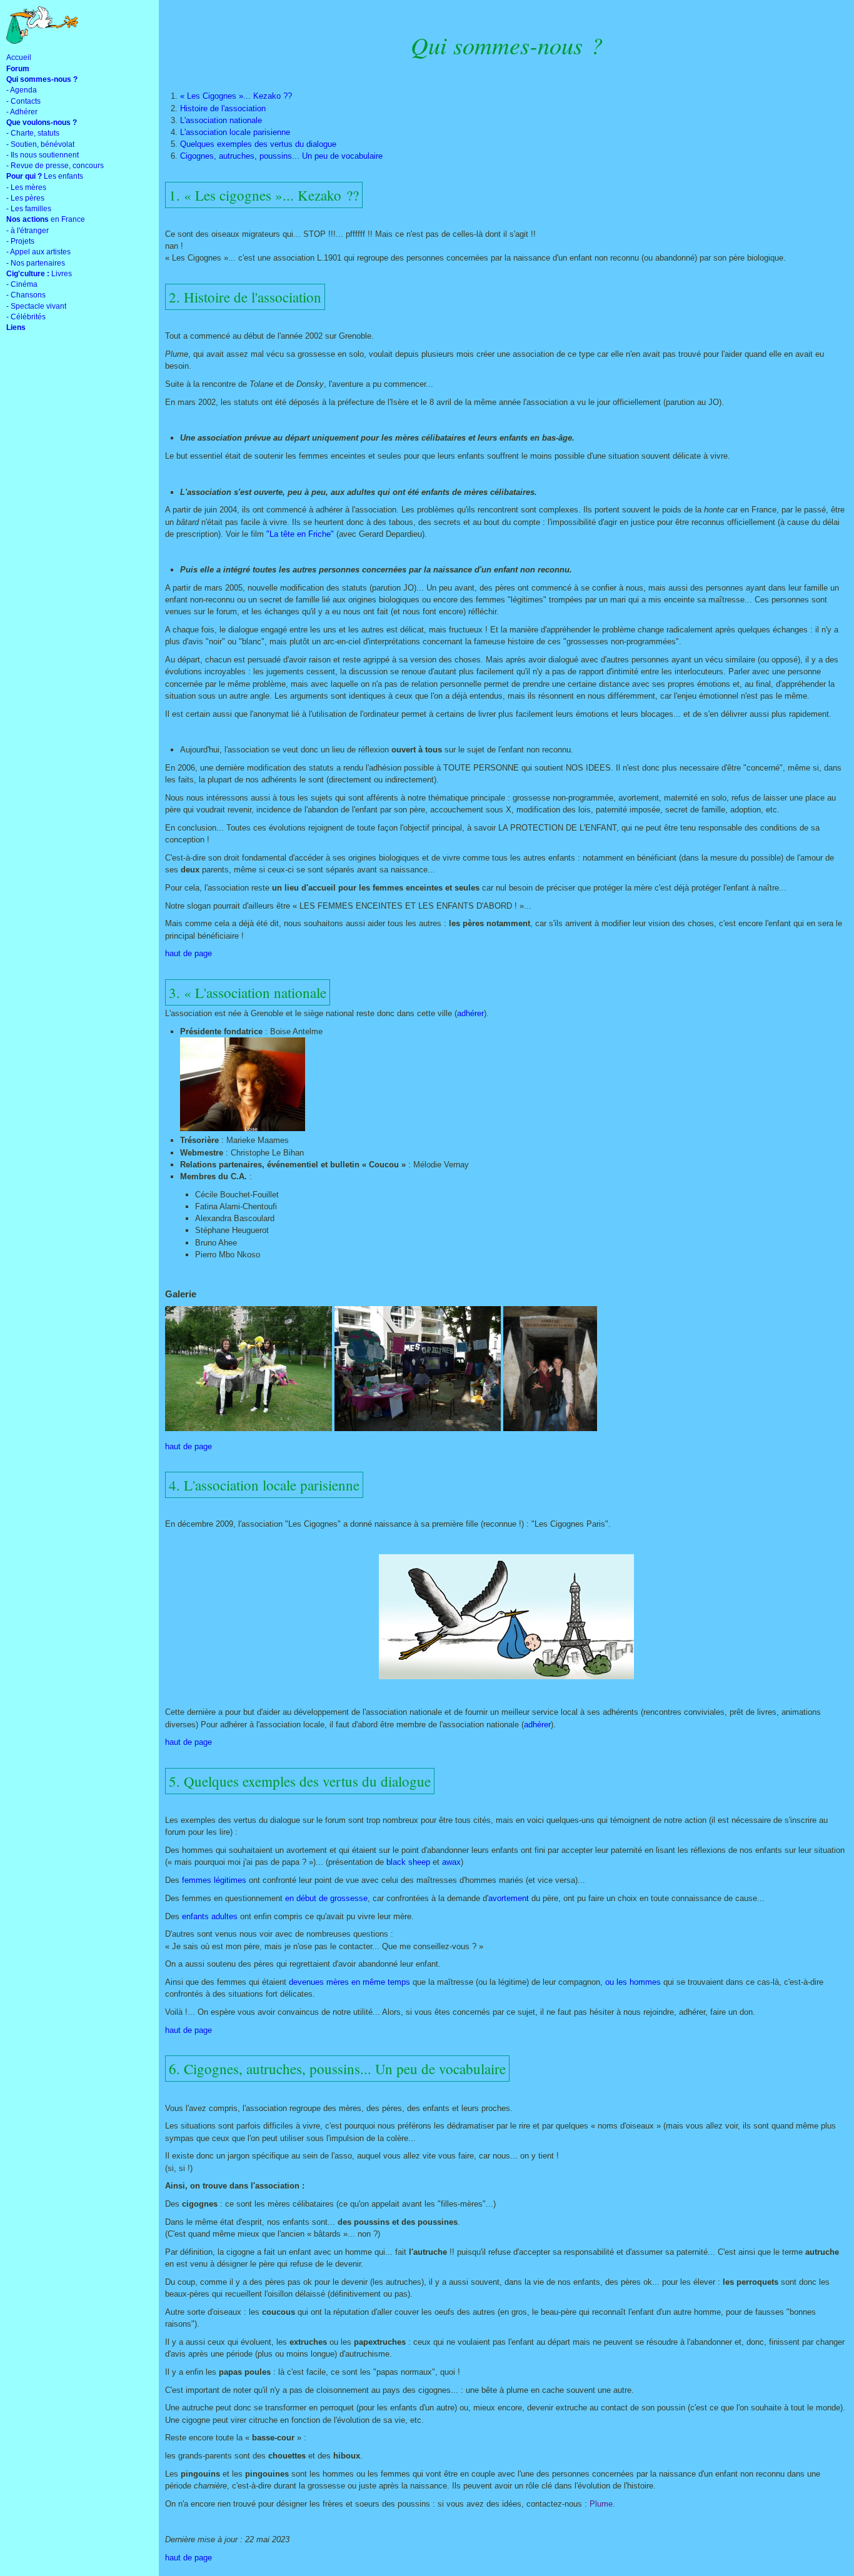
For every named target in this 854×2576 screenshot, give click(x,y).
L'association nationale (221, 120)
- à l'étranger (28, 231)
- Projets (20, 241)
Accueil (19, 57)
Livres (39, 274)
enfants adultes (210, 1916)
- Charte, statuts (33, 133)
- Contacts (23, 101)
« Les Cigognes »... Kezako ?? (236, 96)
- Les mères (26, 187)
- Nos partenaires (36, 263)
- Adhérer (22, 112)
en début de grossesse (326, 1898)
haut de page (188, 953)
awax (451, 1862)
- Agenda (22, 90)
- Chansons (26, 295)
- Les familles (29, 209)
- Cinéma (22, 284)
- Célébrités (26, 317)
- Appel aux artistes (38, 252)
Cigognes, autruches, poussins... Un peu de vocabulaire (281, 156)
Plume (601, 2504)
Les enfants (45, 176)
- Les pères (25, 198)
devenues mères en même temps (349, 1982)
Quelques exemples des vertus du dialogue (258, 144)
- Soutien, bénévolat (40, 144)
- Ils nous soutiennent (43, 155)
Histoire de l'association (223, 108)
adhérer (470, 1013)
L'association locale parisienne (235, 132)
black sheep (408, 1862)
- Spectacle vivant (36, 306)
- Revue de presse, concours (55, 166)
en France (46, 219)
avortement (509, 1898)
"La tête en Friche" (300, 534)
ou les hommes (633, 1982)
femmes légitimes (214, 1880)
